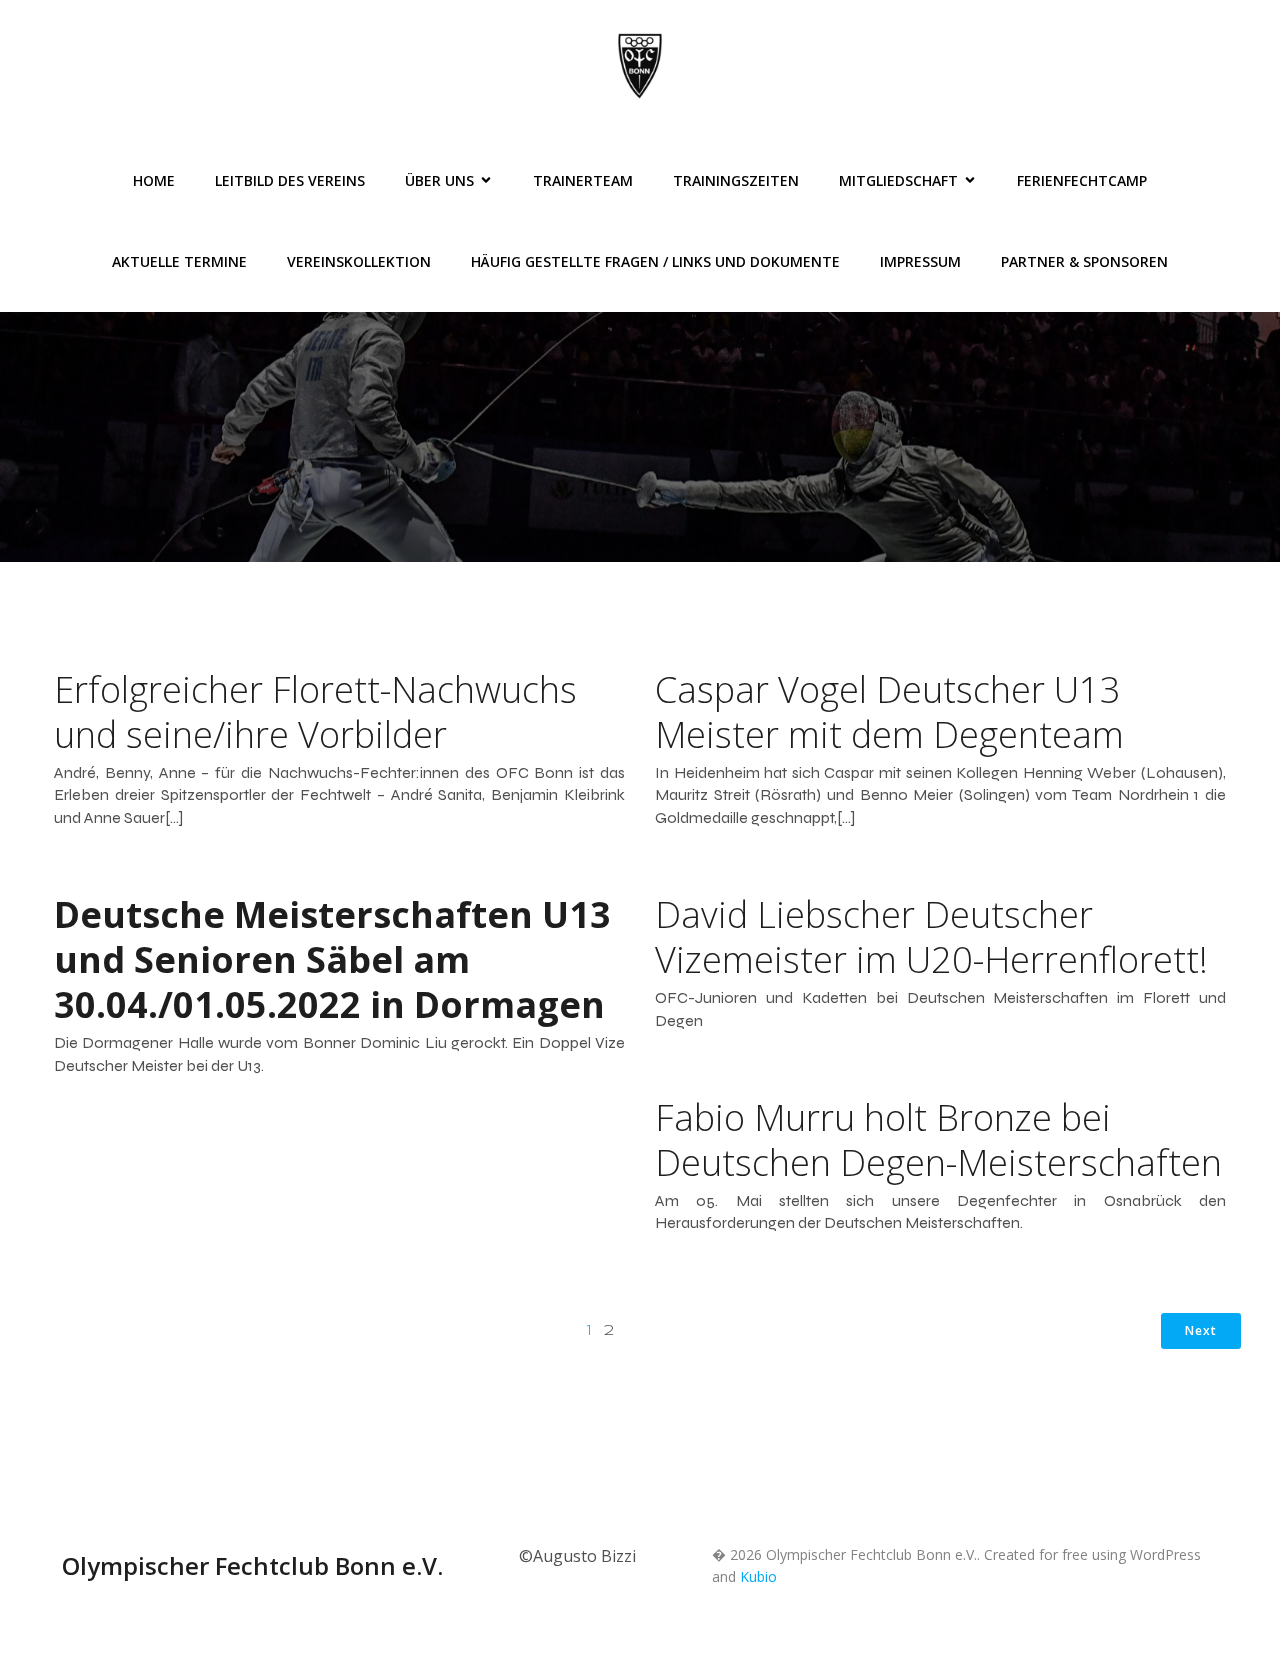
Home (154, 180)
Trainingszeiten (736, 180)
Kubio (758, 1576)
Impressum (920, 261)
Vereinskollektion (359, 261)
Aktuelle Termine (179, 261)
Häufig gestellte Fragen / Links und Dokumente (655, 261)
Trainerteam (583, 180)
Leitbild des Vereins (290, 180)
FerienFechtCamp (1082, 180)
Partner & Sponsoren (1084, 261)
